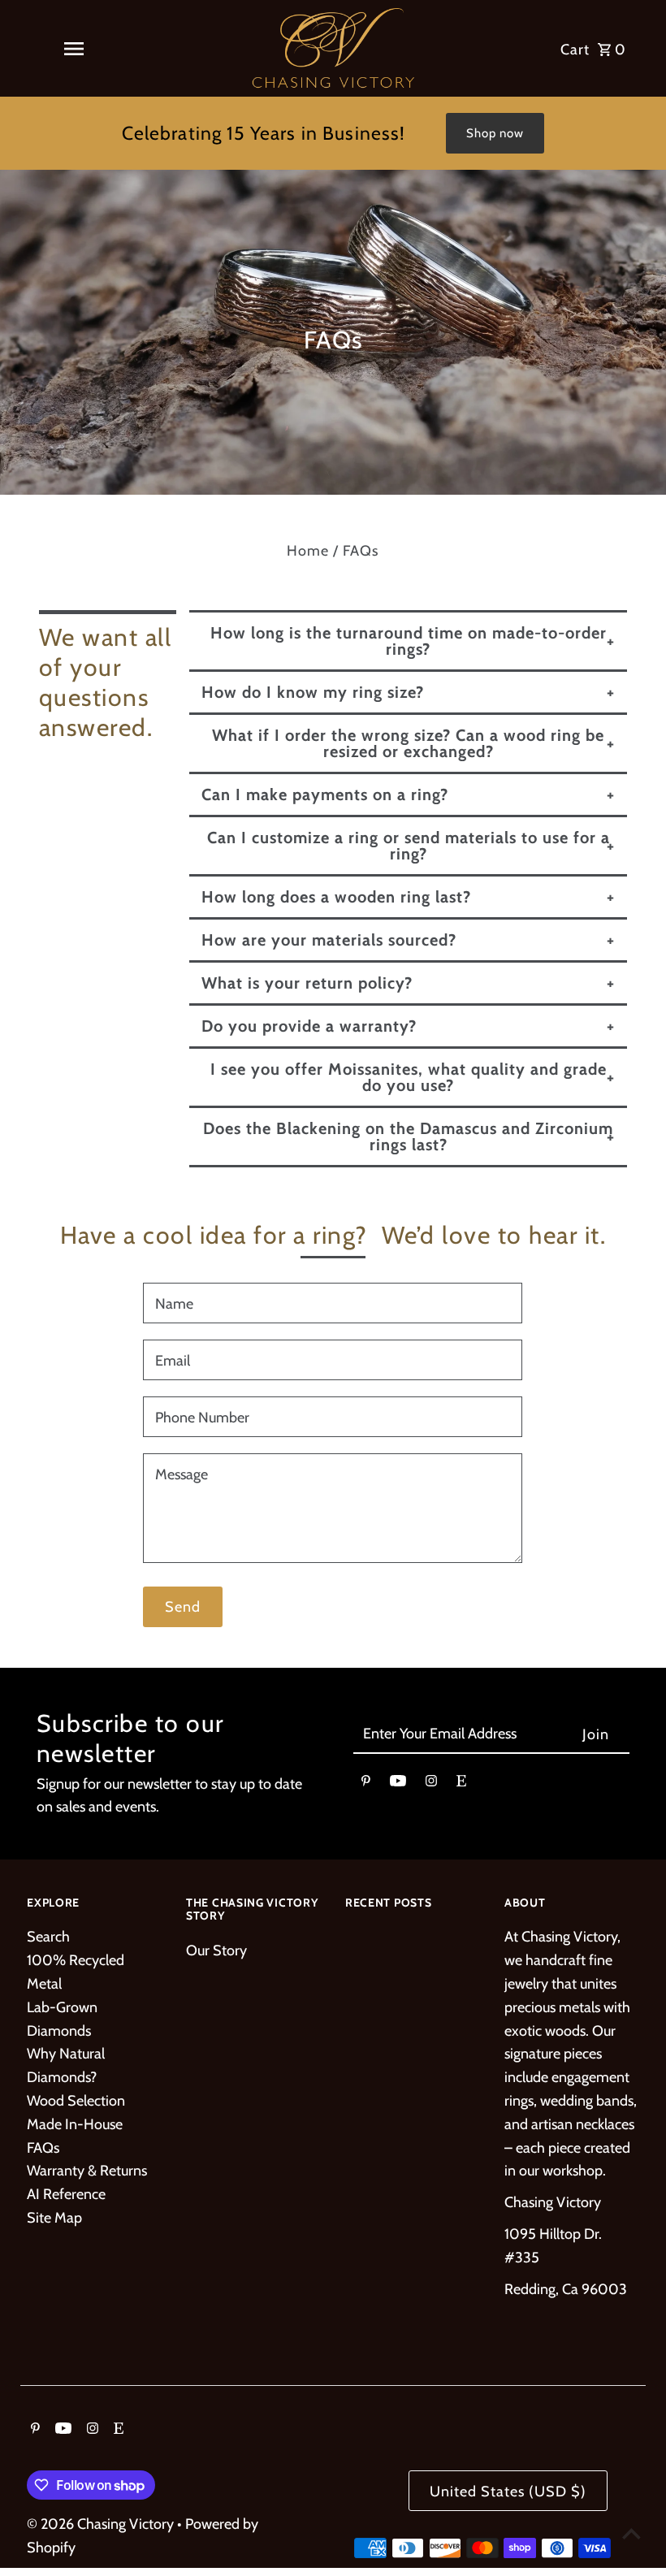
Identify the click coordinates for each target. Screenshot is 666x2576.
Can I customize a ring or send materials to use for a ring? (409, 846)
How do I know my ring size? (313, 692)
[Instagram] (431, 1784)
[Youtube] (398, 1784)
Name (174, 1304)
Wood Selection (76, 2101)
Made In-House (75, 2124)
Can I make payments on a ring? (325, 794)
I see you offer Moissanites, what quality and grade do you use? (409, 1077)
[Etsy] (461, 1784)
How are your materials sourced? (329, 940)
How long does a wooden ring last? (336, 897)
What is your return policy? (307, 983)
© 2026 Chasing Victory (102, 2524)
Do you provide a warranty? (309, 1026)
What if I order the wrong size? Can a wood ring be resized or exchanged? (408, 743)
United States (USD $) (508, 2492)
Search (48, 1937)
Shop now (495, 133)
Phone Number (202, 1418)
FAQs (43, 2148)
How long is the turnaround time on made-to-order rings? (409, 641)
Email (173, 1361)
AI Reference (66, 2194)
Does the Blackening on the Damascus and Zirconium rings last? (408, 1136)
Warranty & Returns (87, 2171)
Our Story (216, 1950)
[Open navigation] (74, 49)
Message (182, 1474)
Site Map (54, 2218)
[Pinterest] (366, 1784)
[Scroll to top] (631, 2533)
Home (308, 551)
